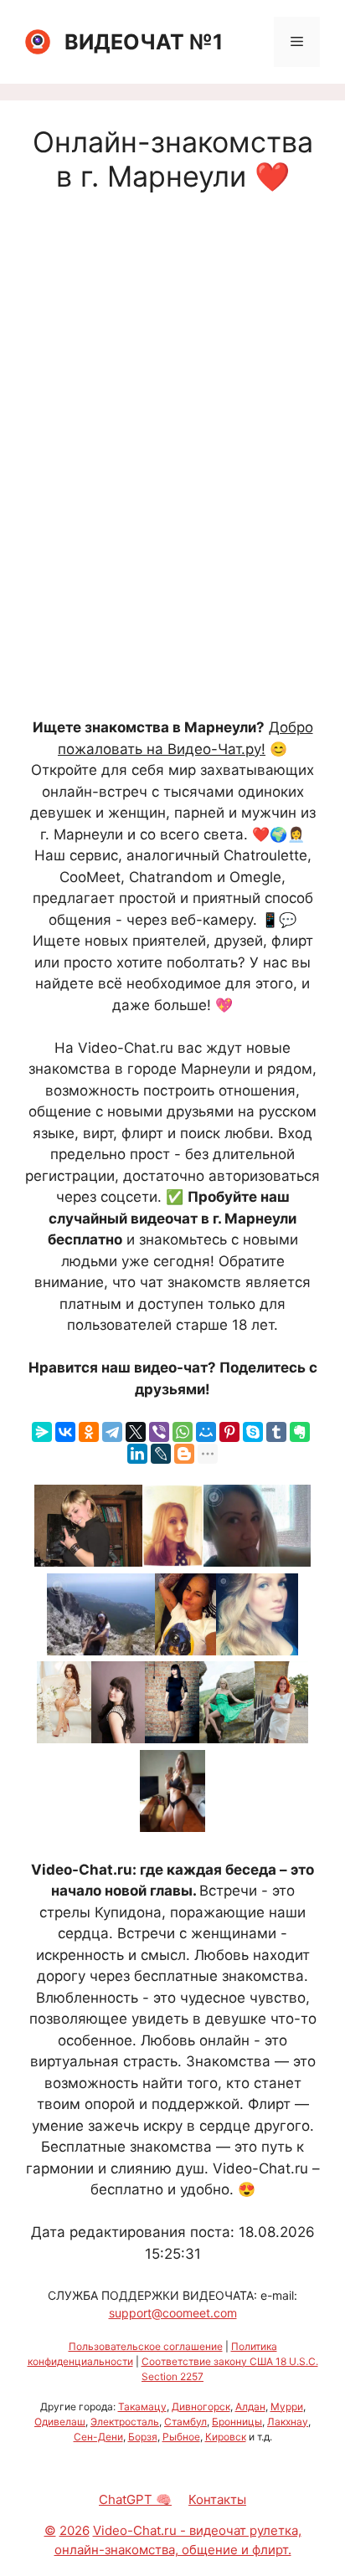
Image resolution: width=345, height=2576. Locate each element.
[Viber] (159, 1432)
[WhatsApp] (183, 1432)
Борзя (143, 2437)
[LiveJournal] (161, 1454)
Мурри (287, 2407)
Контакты (217, 2499)
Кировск (226, 2437)
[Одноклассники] (89, 1432)
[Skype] (253, 1432)
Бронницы (237, 2422)
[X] (136, 1432)
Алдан (250, 2407)
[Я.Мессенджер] (42, 1432)
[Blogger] (184, 1454)
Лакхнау (288, 2422)
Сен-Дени (98, 2437)
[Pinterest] (229, 1432)
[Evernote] (300, 1432)
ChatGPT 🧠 (135, 2499)
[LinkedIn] (137, 1454)
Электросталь (125, 2422)
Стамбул (185, 2422)
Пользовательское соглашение (146, 2346)
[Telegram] (112, 1432)
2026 (75, 2530)
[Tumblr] (276, 1432)
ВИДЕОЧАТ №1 (144, 42)
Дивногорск (201, 2407)
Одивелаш (60, 2422)
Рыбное (181, 2437)
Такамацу (142, 2407)
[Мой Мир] (206, 1432)
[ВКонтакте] (65, 1432)
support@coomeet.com (173, 2313)
